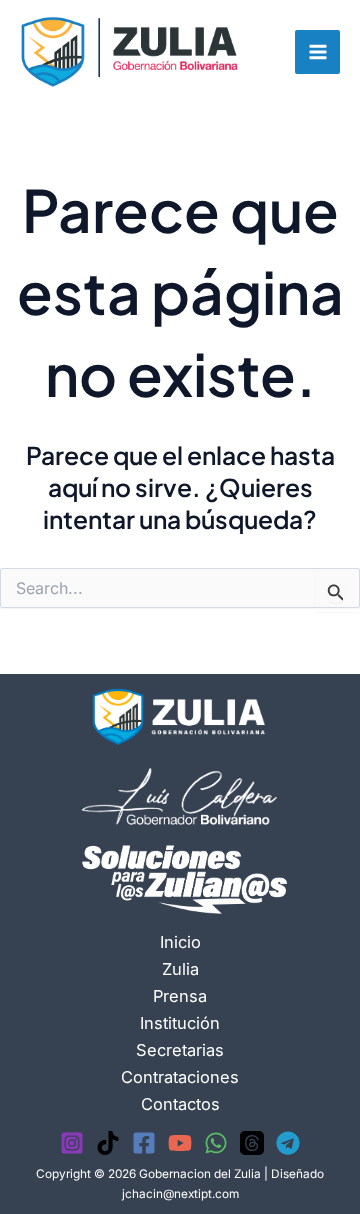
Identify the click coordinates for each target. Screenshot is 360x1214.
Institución (180, 1023)
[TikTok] (108, 1143)
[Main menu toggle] (317, 52)
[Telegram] (288, 1143)
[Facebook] (144, 1143)
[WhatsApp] (216, 1143)
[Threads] (252, 1143)
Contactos (180, 1104)
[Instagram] (72, 1143)
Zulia (180, 969)
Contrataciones (180, 1077)
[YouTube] (180, 1143)
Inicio (180, 942)
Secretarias (180, 1050)
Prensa (180, 996)
